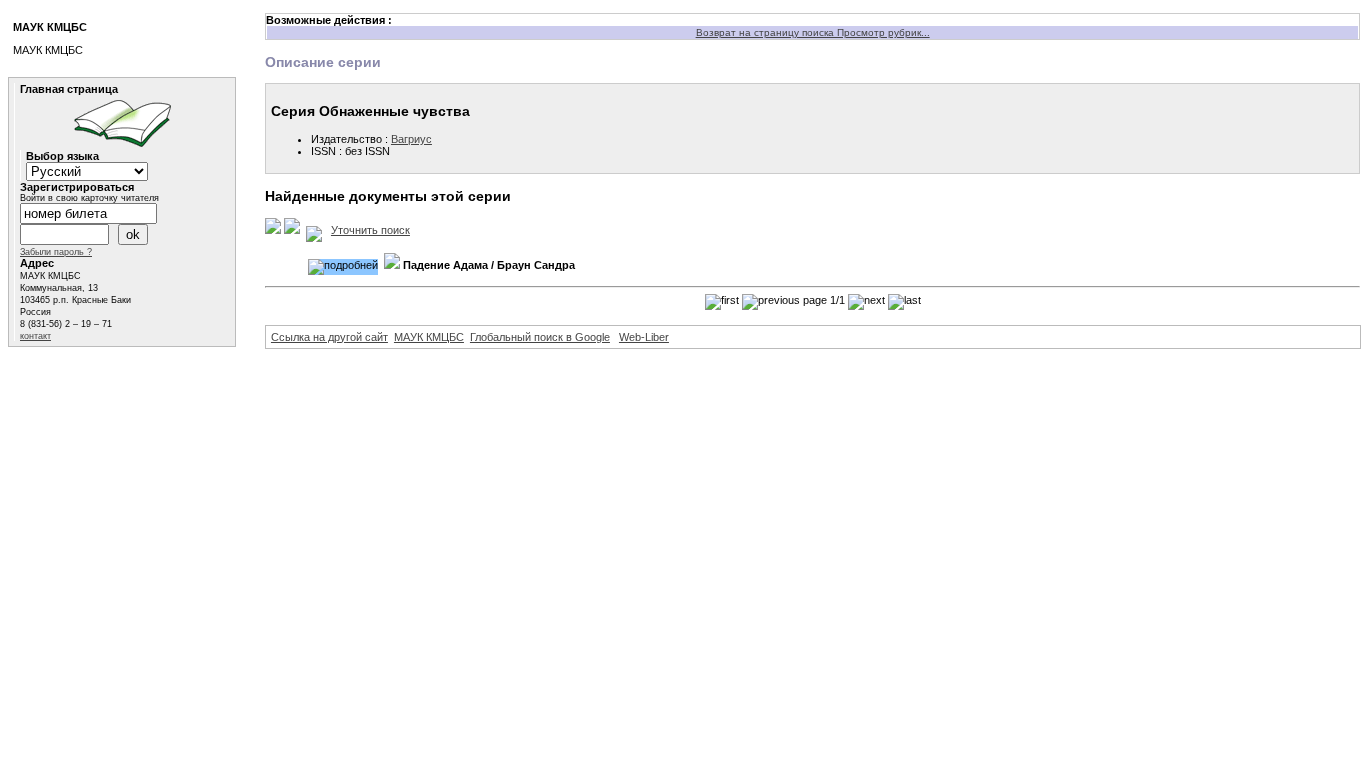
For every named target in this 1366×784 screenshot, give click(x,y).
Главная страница (69, 89)
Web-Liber (644, 337)
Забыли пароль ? (56, 252)
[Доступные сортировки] (314, 230)
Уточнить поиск (370, 230)
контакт (35, 336)
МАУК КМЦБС (429, 337)
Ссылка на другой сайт (329, 337)
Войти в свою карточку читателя (89, 198)
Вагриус (411, 139)
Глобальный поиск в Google (540, 337)
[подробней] (343, 267)
